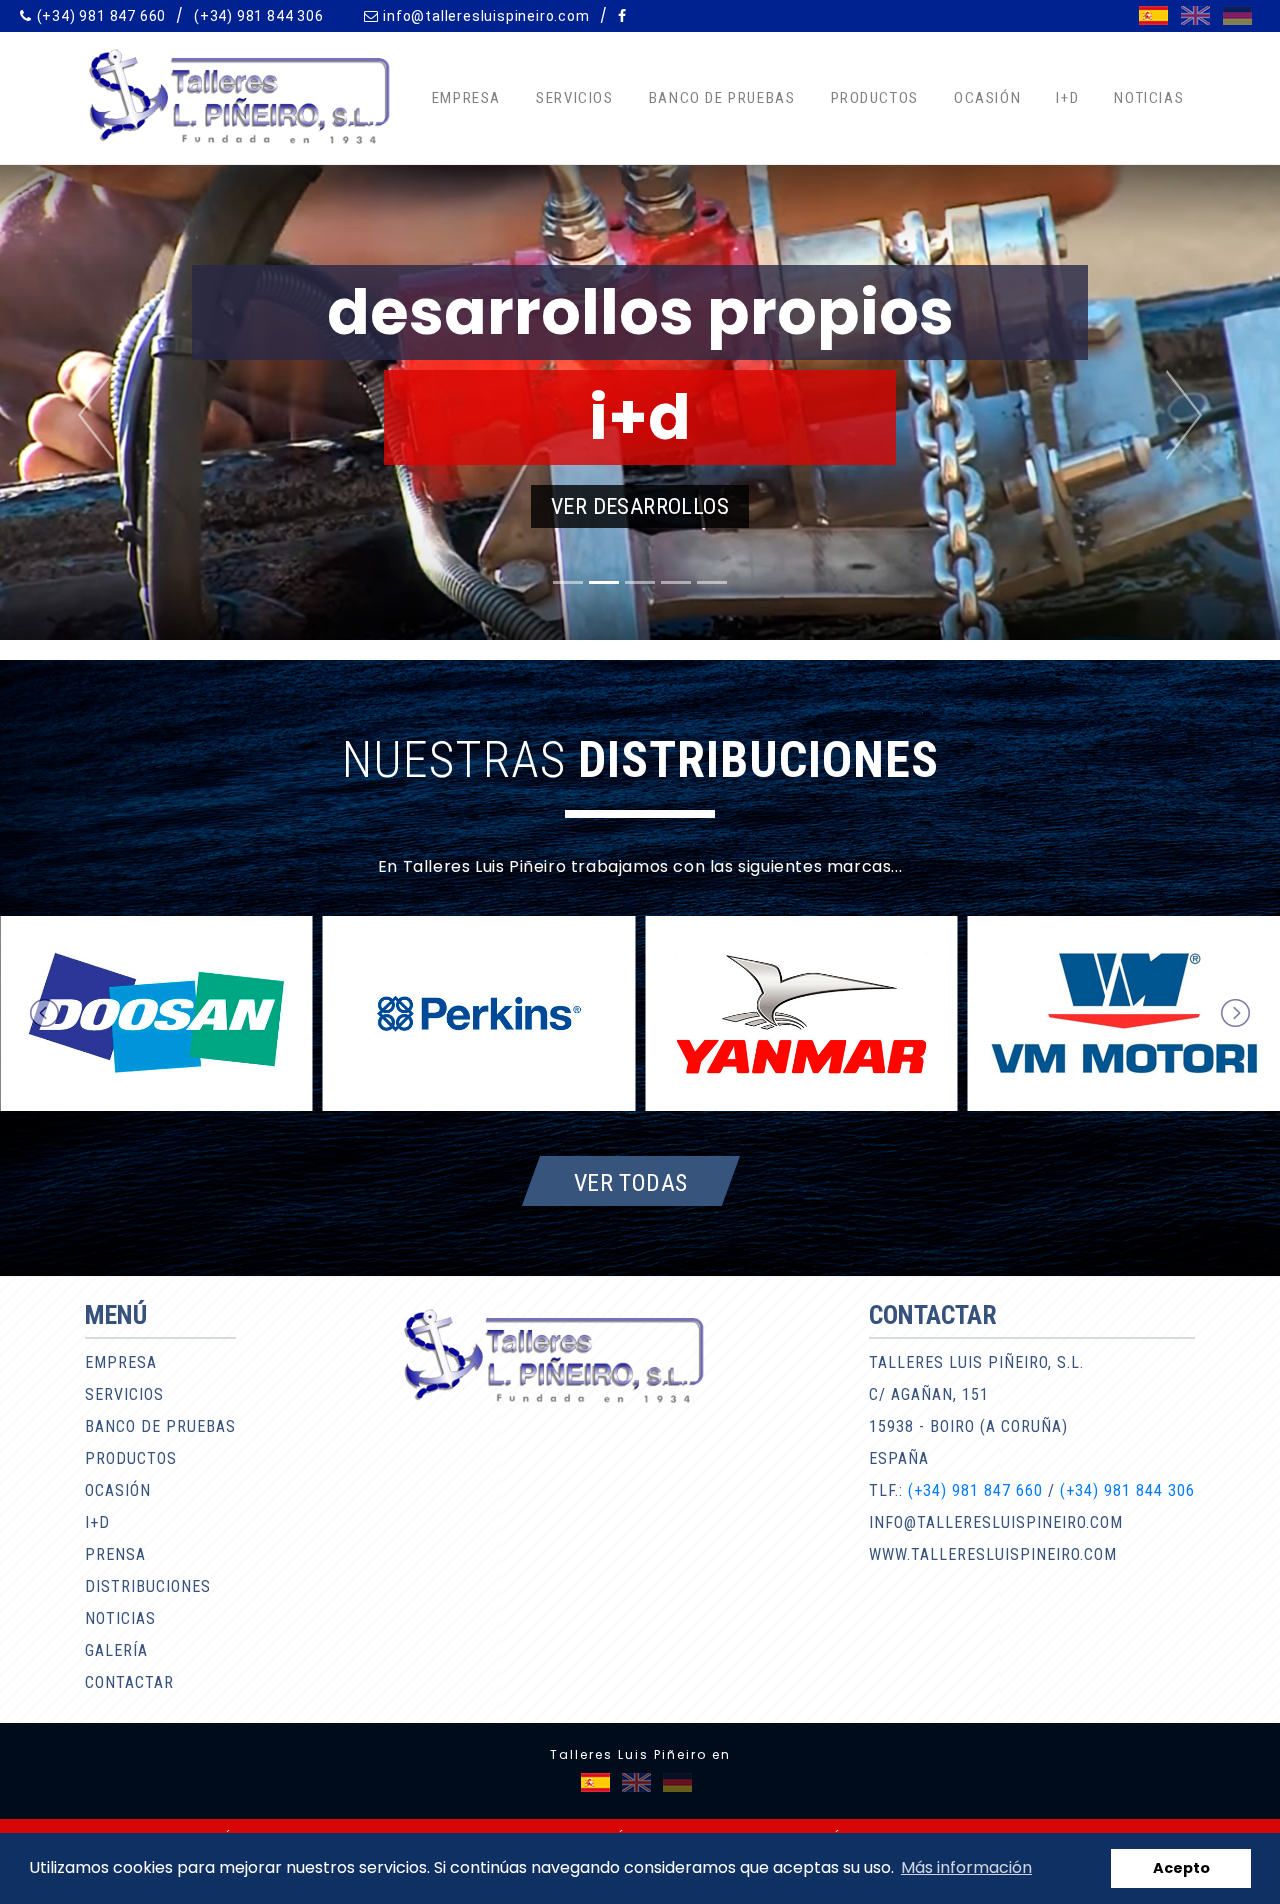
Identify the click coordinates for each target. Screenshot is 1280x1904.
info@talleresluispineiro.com (486, 16)
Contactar (129, 1682)
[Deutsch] (1237, 15)
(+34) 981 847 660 (102, 16)
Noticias (1149, 98)
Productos (875, 98)
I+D (1067, 98)
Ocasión (987, 98)
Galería (116, 1650)
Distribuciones (148, 1586)
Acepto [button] (1181, 1868)
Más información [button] (966, 1867)
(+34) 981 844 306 (259, 16)
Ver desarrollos (640, 506)
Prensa (115, 1554)
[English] (1195, 15)
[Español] (1153, 15)
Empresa (466, 98)
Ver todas (631, 1182)
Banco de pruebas (722, 98)
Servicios (574, 98)
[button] (96, 415)
